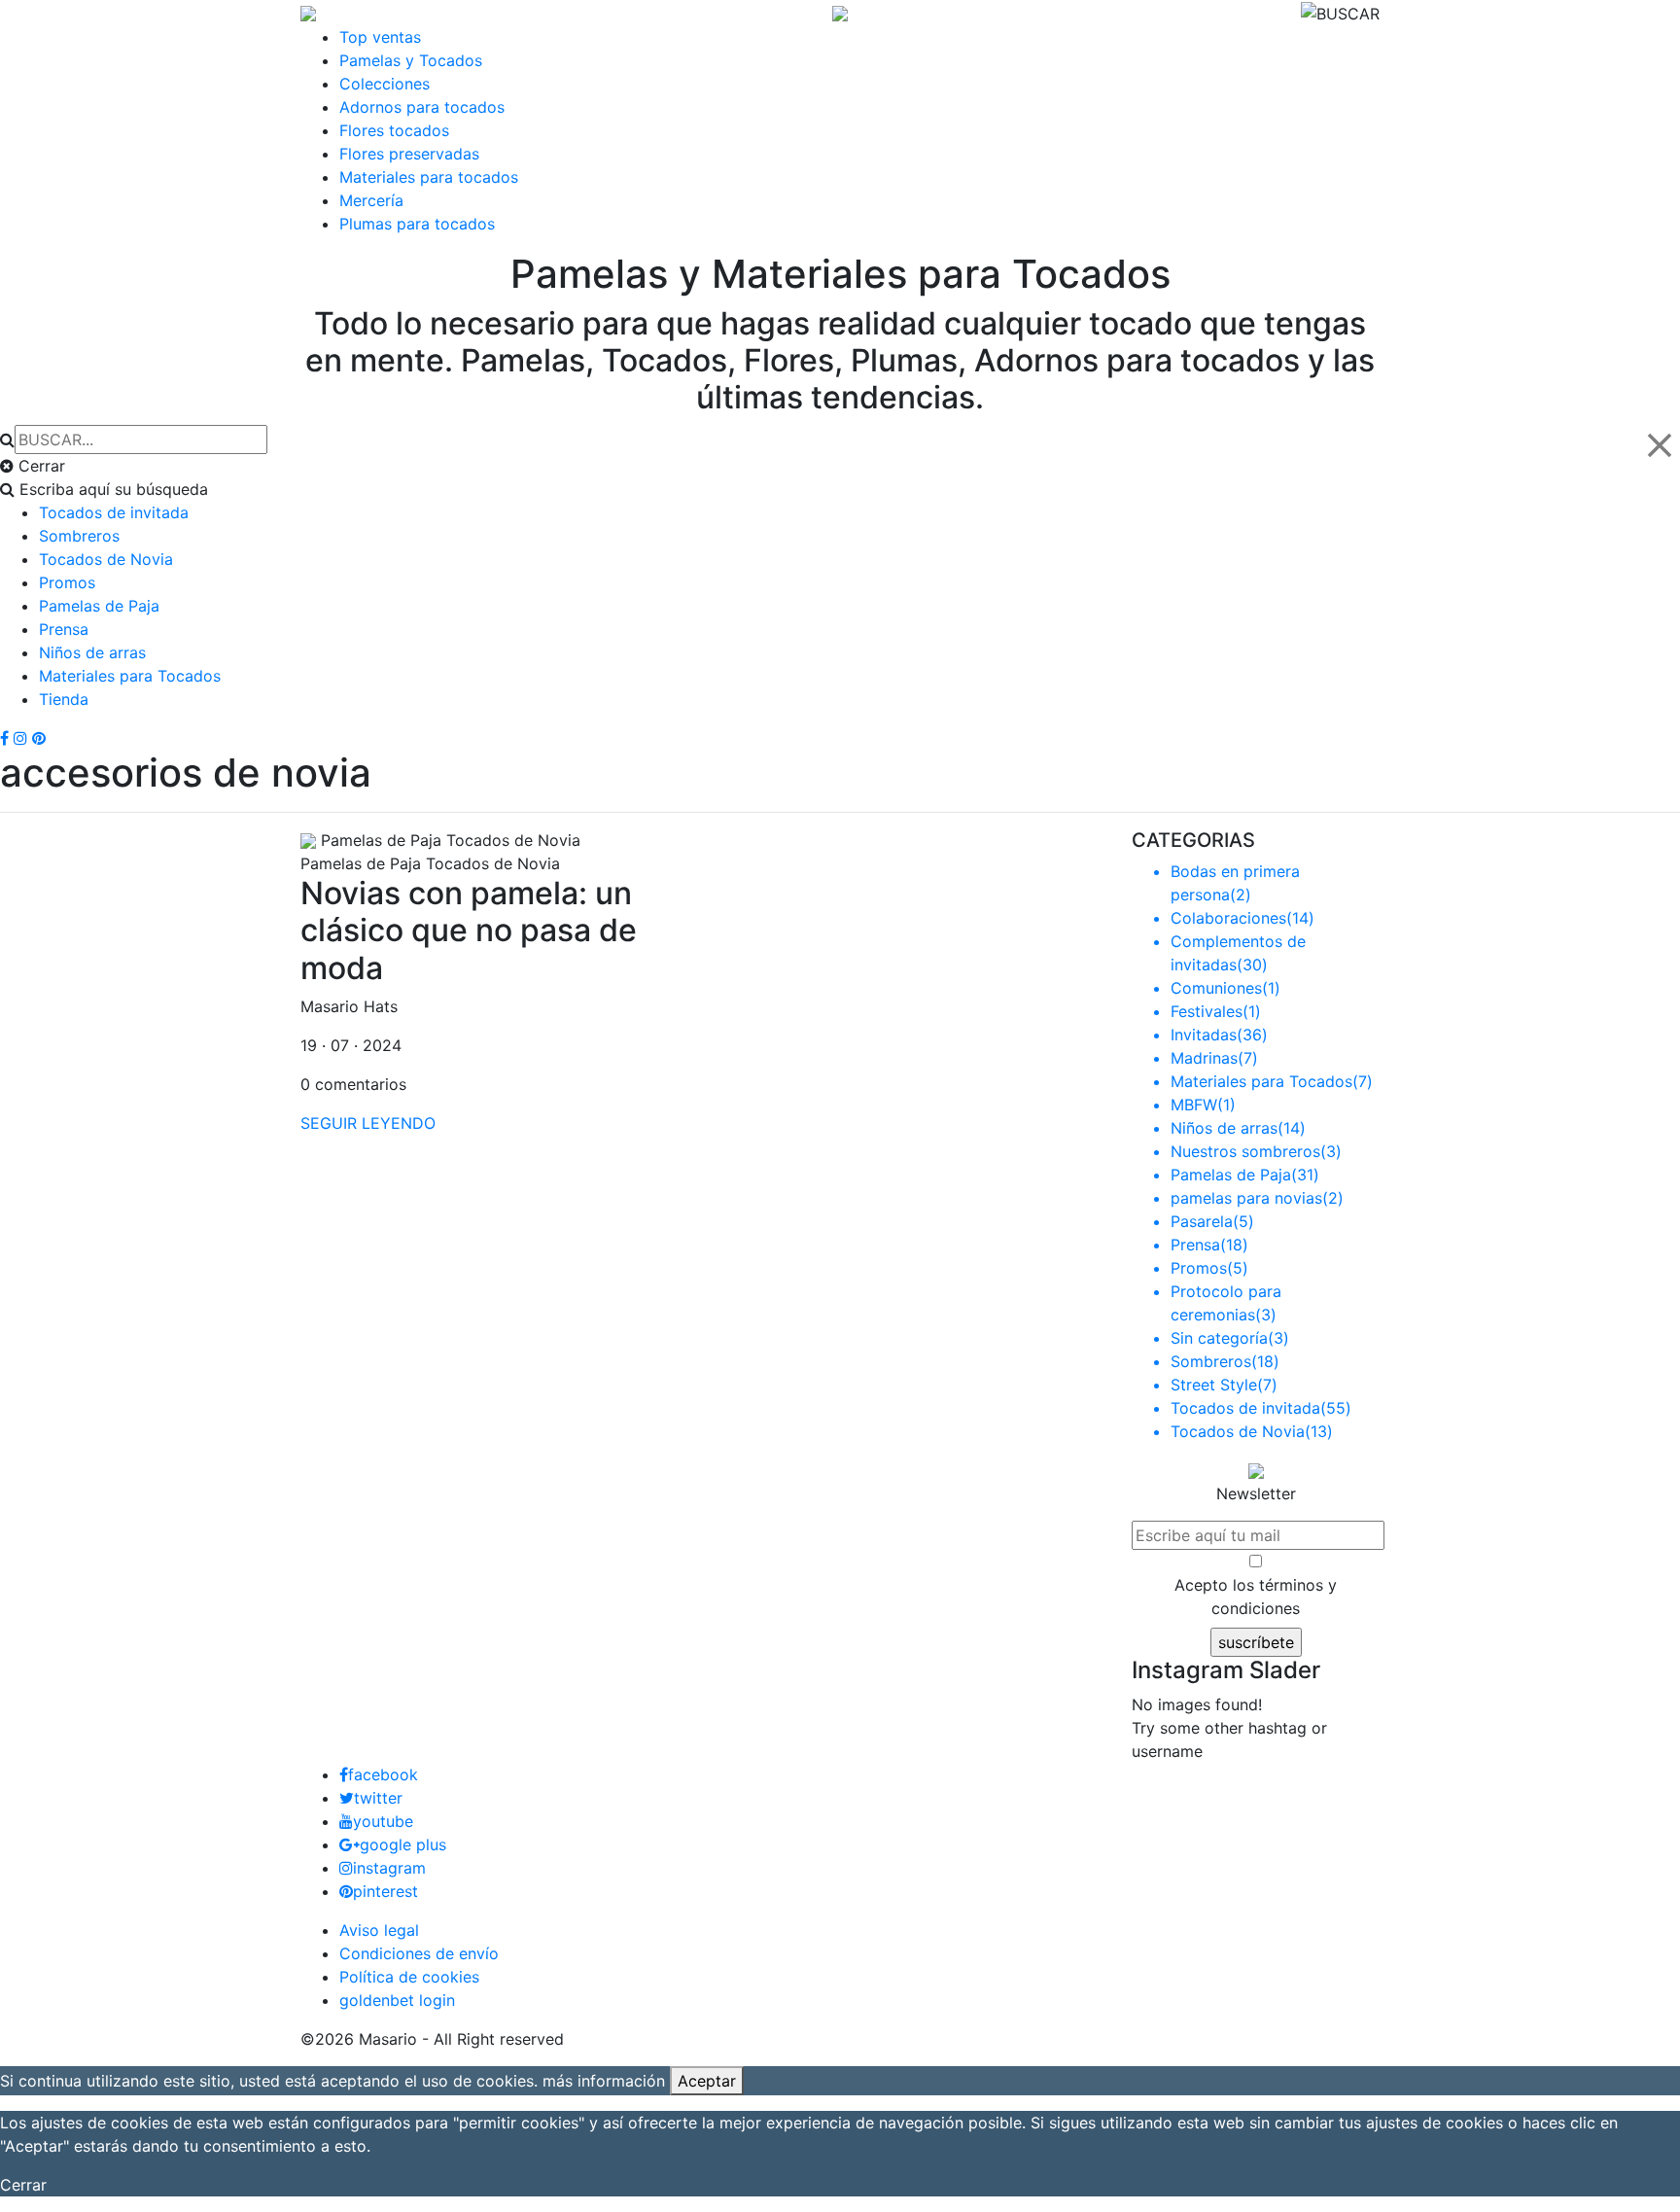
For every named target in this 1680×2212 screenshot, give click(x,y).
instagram (389, 1868)
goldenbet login (397, 2000)
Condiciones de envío (419, 1953)
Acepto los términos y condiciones (1256, 1597)
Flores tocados (394, 130)
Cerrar (23, 2185)
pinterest (385, 1891)
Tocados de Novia (106, 559)
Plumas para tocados (417, 224)
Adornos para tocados (422, 107)
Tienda (64, 699)
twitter (378, 1798)
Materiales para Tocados (130, 676)
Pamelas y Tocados (411, 60)
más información (604, 2081)
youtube (383, 1821)
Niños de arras (92, 652)
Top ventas (380, 37)
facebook (383, 1774)
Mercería (371, 200)
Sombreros (79, 536)
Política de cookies (409, 1977)
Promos (67, 582)
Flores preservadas (409, 154)
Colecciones (385, 84)
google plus (403, 1844)
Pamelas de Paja (99, 606)
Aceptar (707, 2081)
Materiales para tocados (429, 177)
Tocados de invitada (114, 512)
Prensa (64, 629)
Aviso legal (379, 1930)
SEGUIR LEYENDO (368, 1123)
